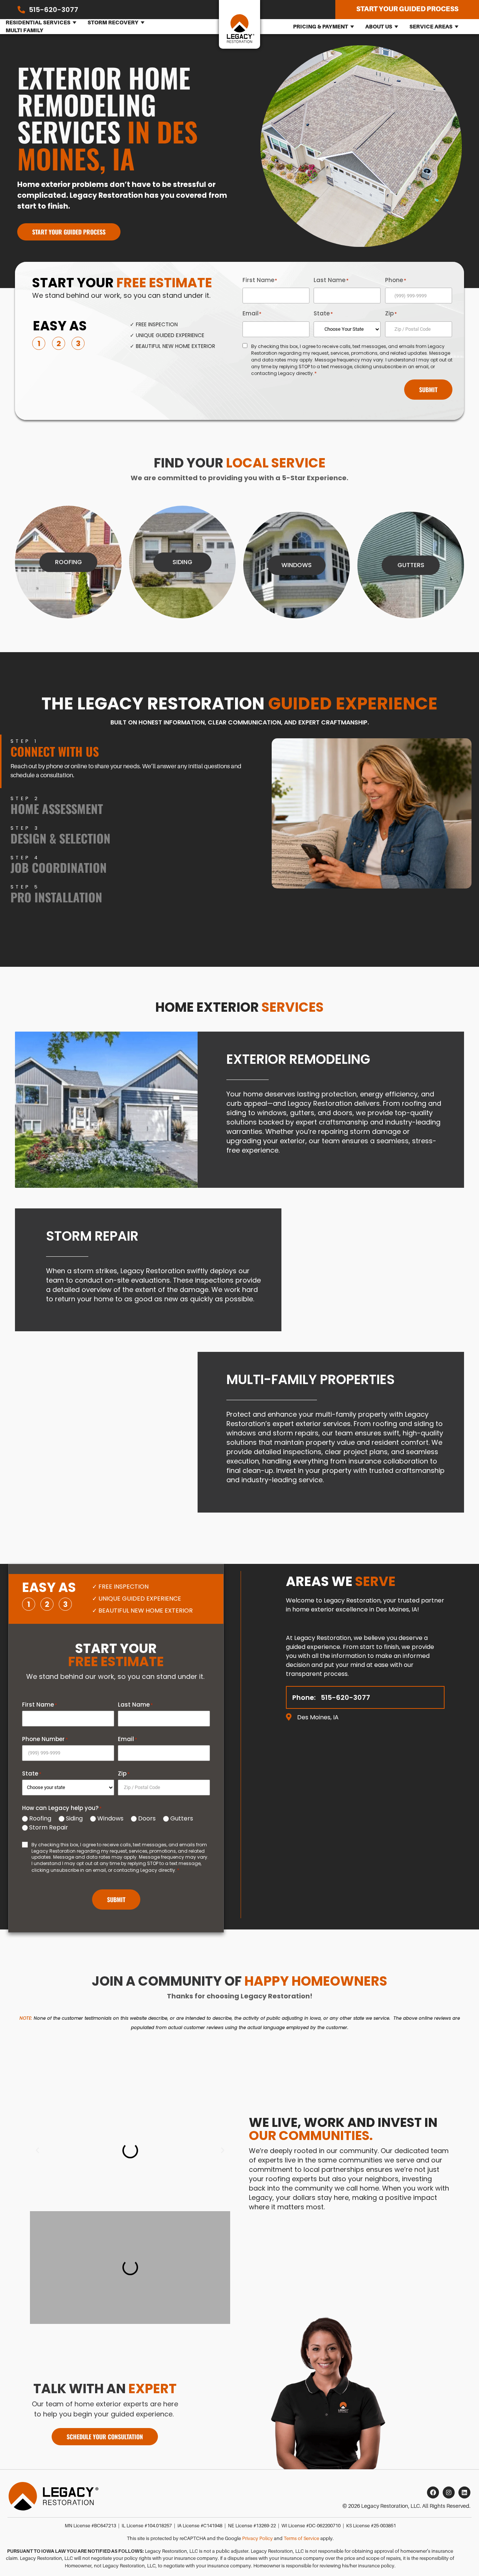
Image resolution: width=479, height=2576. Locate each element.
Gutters (182, 1819)
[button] (37, 2150)
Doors (147, 1819)
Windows (110, 1819)
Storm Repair (49, 1828)
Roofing (40, 1819)
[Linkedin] (464, 2492)
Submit (428, 390)
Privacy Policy (257, 2539)
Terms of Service (301, 2539)
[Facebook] (433, 2492)
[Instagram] (449, 2492)
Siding (74, 1819)
